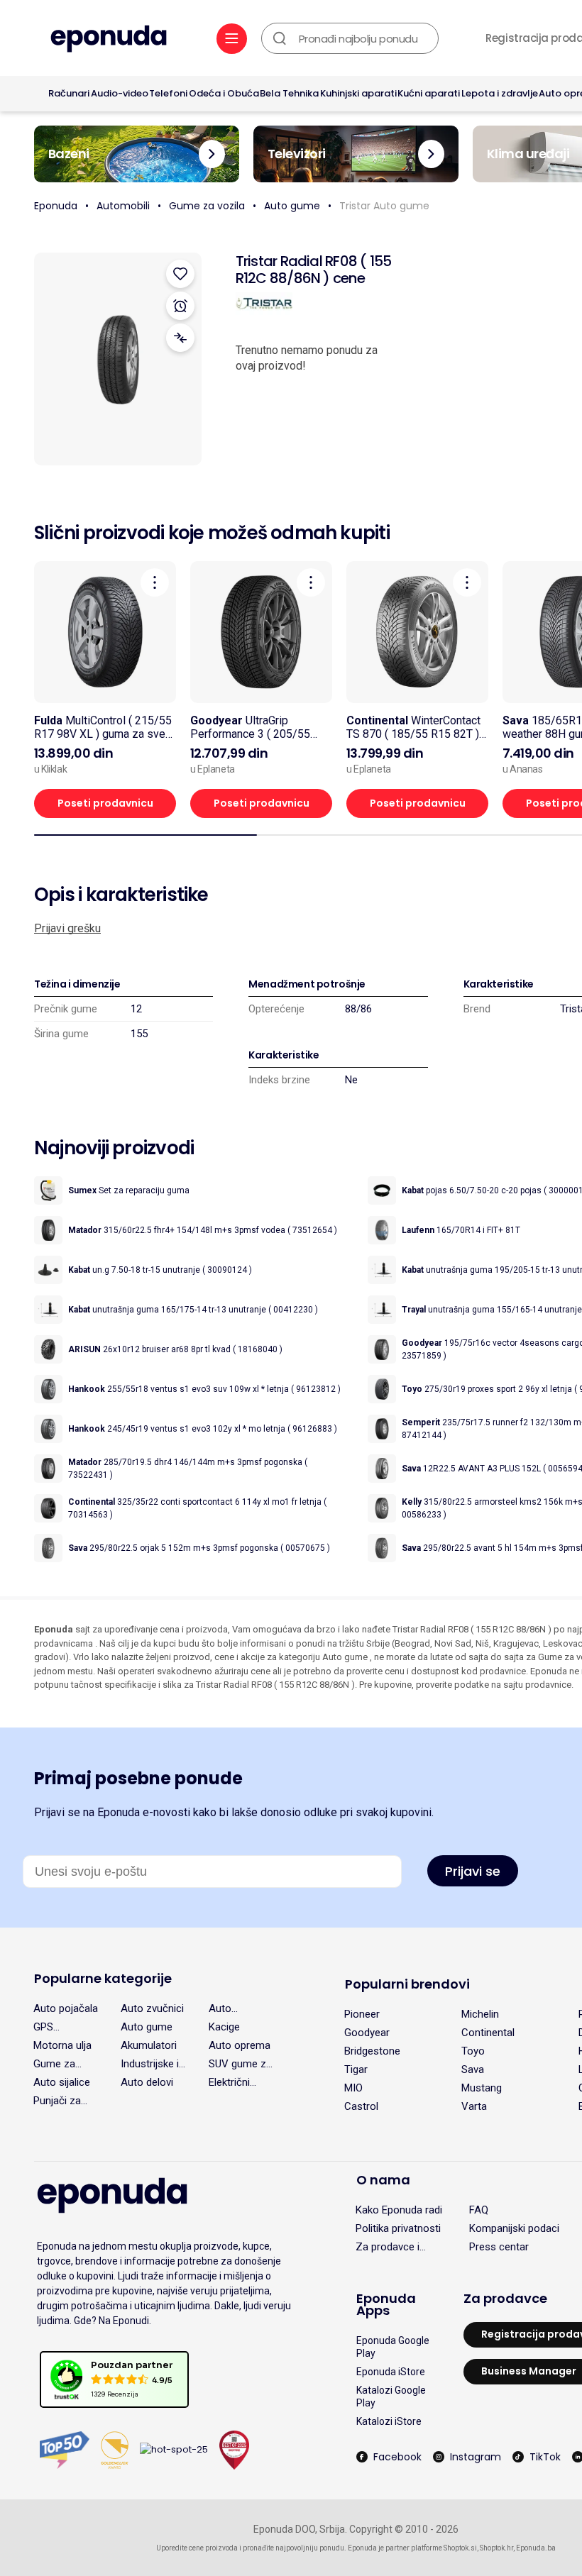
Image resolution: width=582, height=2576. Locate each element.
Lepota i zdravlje (500, 93)
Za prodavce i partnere (388, 2247)
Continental (488, 2033)
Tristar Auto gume (384, 206)
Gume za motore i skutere (54, 2064)
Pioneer (362, 2014)
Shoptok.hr (496, 2548)
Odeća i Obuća (224, 93)
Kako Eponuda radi (399, 2210)
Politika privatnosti (398, 2228)
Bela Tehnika (289, 93)
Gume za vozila (207, 206)
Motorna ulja (62, 2045)
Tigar (356, 2069)
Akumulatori (149, 2045)
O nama (383, 2180)
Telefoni (168, 93)
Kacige (224, 2027)
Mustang (482, 2088)
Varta (474, 2106)
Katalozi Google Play (391, 2397)
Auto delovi (147, 2082)
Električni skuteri (229, 2082)
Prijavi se (473, 1871)
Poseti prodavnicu (105, 803)
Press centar (499, 2247)
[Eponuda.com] (109, 40)
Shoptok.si (460, 2548)
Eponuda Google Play (393, 2347)
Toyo (473, 2051)
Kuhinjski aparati (358, 93)
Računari (69, 93)
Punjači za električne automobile (60, 2101)
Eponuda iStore (391, 2372)
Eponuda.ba (536, 2548)
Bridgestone (372, 2051)
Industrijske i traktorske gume (150, 2064)
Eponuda (56, 206)
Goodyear (367, 2033)
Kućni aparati (429, 93)
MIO (353, 2088)
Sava (473, 2069)
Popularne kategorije (103, 1978)
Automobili (123, 206)
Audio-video (120, 93)
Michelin (480, 2014)
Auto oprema (240, 2045)
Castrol (361, 2106)
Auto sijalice (62, 2082)
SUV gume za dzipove (240, 2064)
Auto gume (292, 206)
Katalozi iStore (389, 2421)
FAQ (479, 2210)
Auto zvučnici (152, 2008)
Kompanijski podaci (514, 2228)
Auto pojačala (66, 2008)
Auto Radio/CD (231, 2008)
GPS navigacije (56, 2027)
